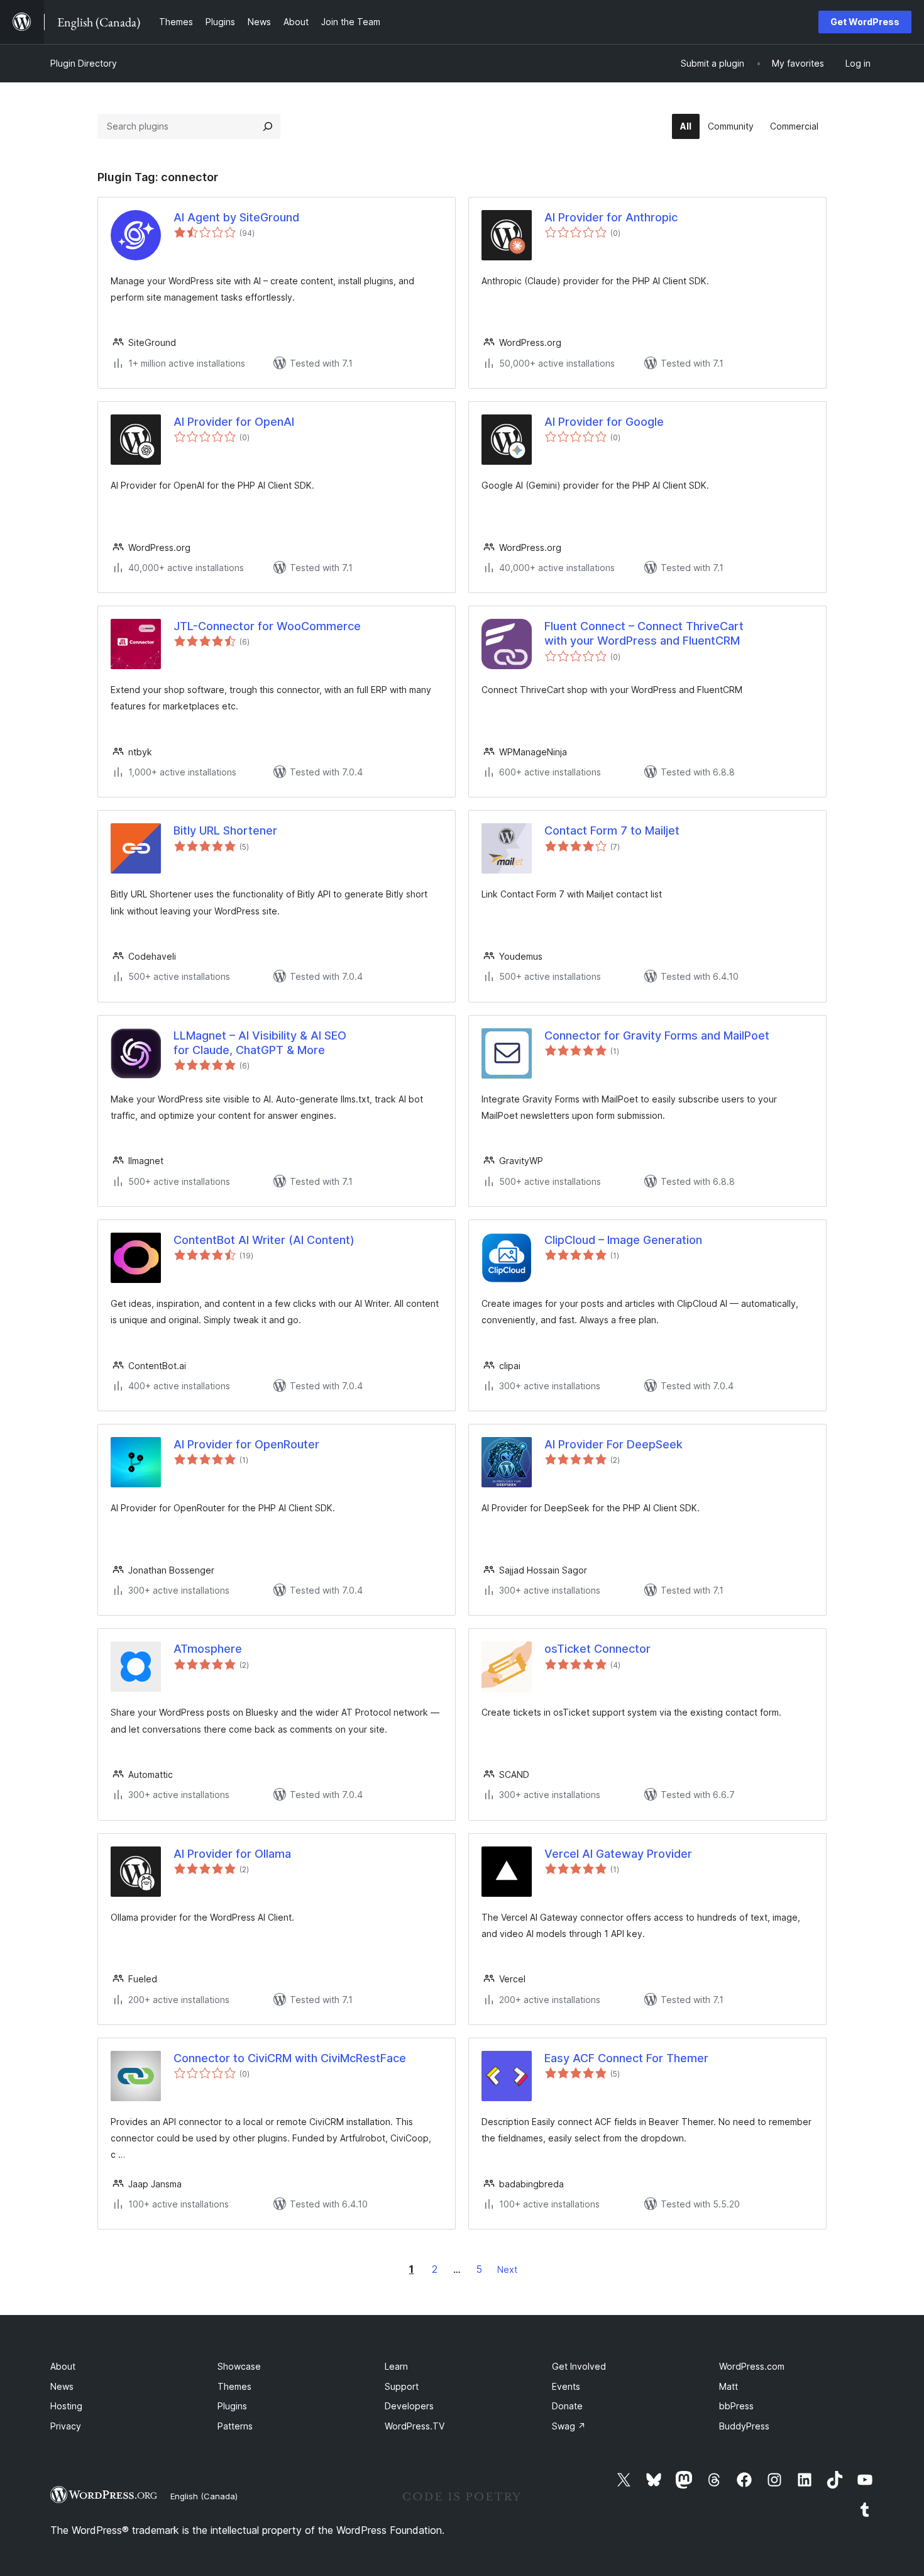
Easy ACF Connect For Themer (626, 2058)
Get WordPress (865, 22)
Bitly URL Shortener (225, 830)
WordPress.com (752, 2366)
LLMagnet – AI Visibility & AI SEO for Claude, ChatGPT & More (260, 1043)
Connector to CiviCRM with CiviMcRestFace (290, 2058)
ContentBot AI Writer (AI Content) (264, 1240)
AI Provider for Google (604, 422)
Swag (569, 2426)
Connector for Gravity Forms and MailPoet (657, 1035)
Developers (409, 2406)
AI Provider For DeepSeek (613, 1444)
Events (566, 2386)
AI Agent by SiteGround (236, 217)
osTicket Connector (597, 1649)
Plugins (232, 2406)
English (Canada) (204, 2496)
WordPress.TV (415, 2426)
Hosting (66, 2406)
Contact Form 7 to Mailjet (612, 830)
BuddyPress (744, 2426)
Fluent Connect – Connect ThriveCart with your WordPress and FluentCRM (644, 633)
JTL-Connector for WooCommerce (267, 626)
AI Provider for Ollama (232, 1854)
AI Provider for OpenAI (234, 422)
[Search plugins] (268, 126)
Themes (234, 2386)
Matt (729, 2386)
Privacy (66, 2426)
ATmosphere (208, 1649)
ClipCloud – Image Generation (623, 1240)
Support (402, 2386)
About (63, 2366)
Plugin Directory (84, 63)
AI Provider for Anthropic (611, 217)
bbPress (736, 2406)
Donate (567, 2406)
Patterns (235, 2426)
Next (507, 2269)
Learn (396, 2366)
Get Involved (579, 2366)
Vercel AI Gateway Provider (618, 1854)
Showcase (239, 2366)
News (62, 2386)
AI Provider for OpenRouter (246, 1444)
